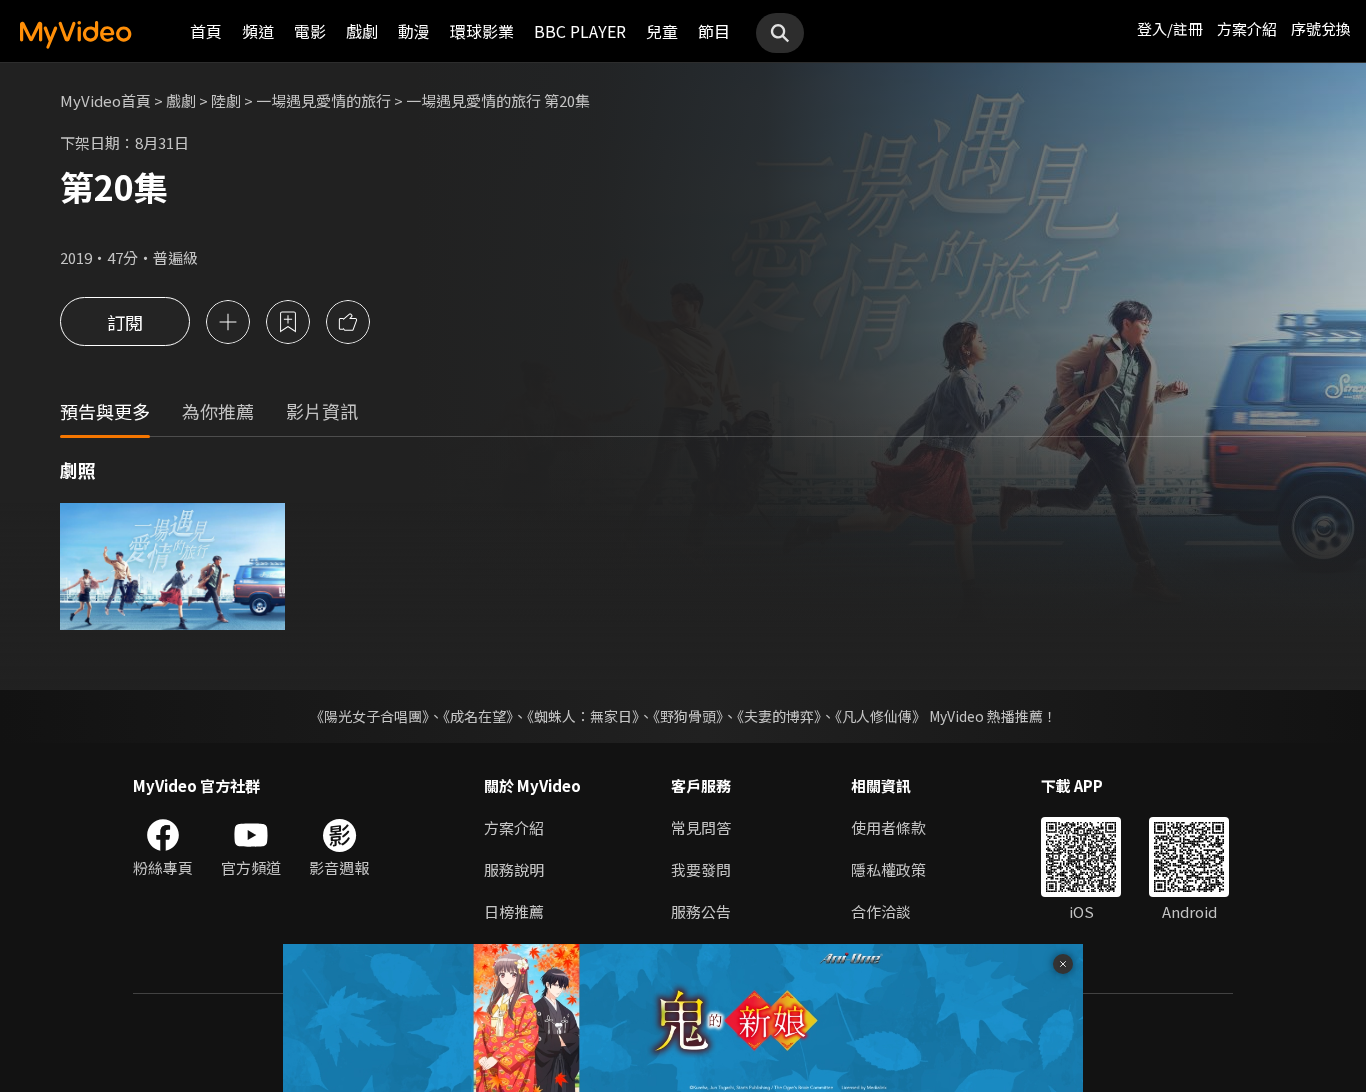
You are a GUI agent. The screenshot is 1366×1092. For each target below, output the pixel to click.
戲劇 (362, 31)
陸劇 (226, 100)
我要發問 (701, 869)
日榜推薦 (514, 911)
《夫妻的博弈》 (779, 716)
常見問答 (701, 827)
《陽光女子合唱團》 (369, 716)
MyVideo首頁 (105, 100)
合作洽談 (881, 911)
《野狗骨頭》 (688, 716)
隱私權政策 (888, 869)
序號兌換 (1321, 28)
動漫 (414, 31)
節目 (714, 31)
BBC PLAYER (580, 31)
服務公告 (701, 911)
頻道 (258, 31)
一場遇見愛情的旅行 (323, 100)
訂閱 (125, 322)
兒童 (662, 31)
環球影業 (482, 31)
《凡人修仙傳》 (880, 716)
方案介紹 (1247, 28)
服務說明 (514, 869)
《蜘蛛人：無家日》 (583, 716)
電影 (310, 31)
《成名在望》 (478, 716)
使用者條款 (888, 827)
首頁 (206, 31)
